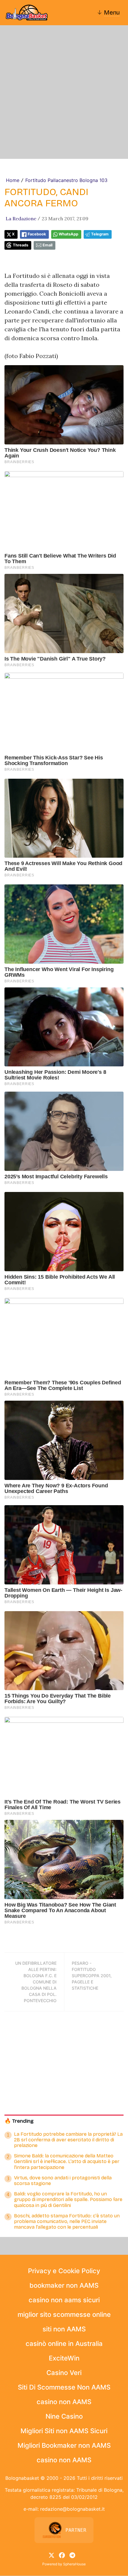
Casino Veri (64, 2373)
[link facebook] (62, 2555)
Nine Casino (64, 2416)
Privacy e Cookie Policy (64, 2271)
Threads (21, 245)
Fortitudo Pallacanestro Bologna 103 (66, 180)
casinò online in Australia (64, 2344)
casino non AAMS (64, 2402)
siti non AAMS (64, 2329)
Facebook (37, 234)
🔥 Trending (19, 2121)
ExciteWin (64, 2358)
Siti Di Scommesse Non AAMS (64, 2387)
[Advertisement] (64, 92)
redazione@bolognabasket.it (72, 2509)
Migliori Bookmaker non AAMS (64, 2445)
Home (13, 180)
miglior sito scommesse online (64, 2314)
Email (47, 245)
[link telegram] (72, 2555)
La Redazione (21, 219)
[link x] (51, 2555)
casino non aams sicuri (64, 2300)
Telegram (100, 234)
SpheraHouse (74, 2564)
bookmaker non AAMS (64, 2285)
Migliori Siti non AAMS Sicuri (64, 2431)
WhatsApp (68, 234)
